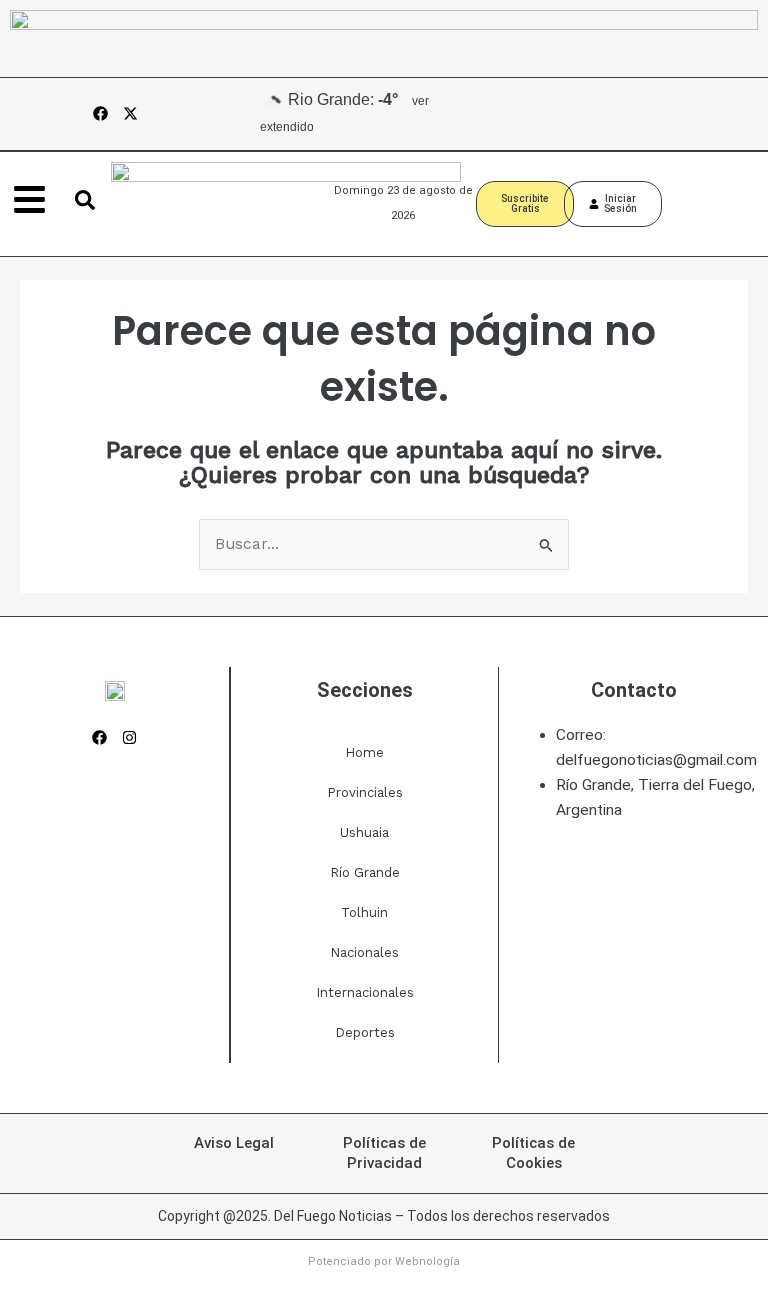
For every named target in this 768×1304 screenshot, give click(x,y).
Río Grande (365, 872)
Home (364, 752)
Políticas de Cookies (533, 1153)
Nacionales (364, 952)
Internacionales (365, 992)
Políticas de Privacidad (384, 1153)
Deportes (365, 1032)
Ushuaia (364, 832)
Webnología (427, 1261)
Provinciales (365, 792)
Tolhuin (364, 912)
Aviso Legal (234, 1143)
